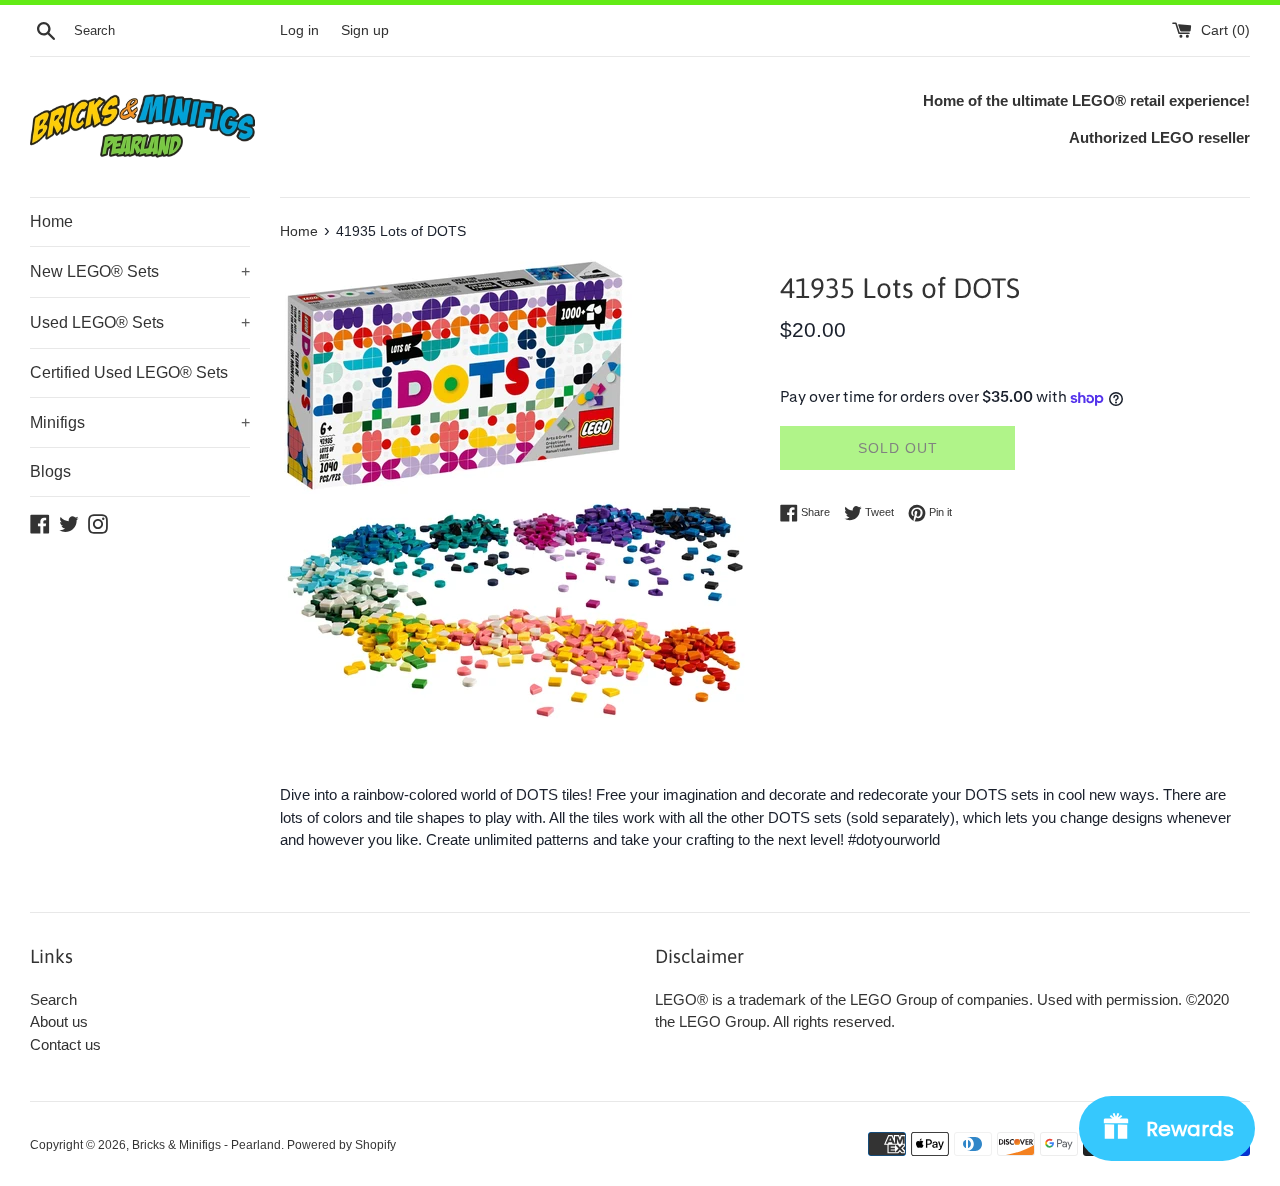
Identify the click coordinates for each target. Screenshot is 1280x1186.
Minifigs (140, 422)
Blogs (50, 471)
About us (59, 1021)
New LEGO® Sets (140, 271)
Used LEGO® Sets (140, 322)
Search (53, 999)
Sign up (365, 30)
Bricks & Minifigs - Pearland (206, 1145)
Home (51, 221)
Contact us (65, 1044)
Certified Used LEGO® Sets (129, 372)
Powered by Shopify (341, 1145)
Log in (299, 30)
